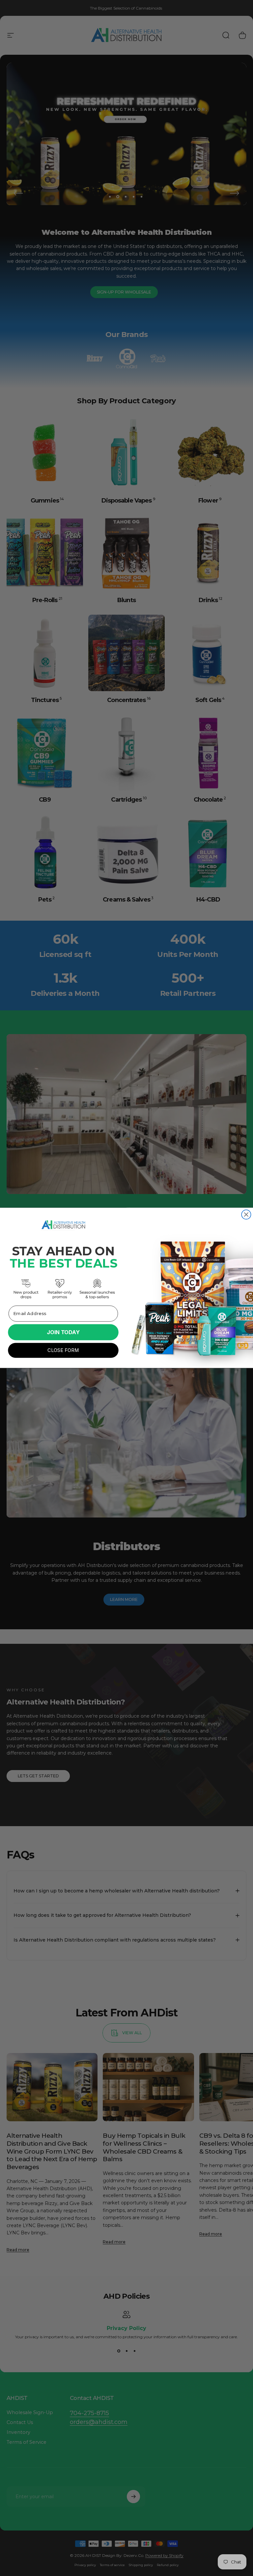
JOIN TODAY (63, 1332)
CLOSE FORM (63, 1350)
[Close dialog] (246, 1214)
